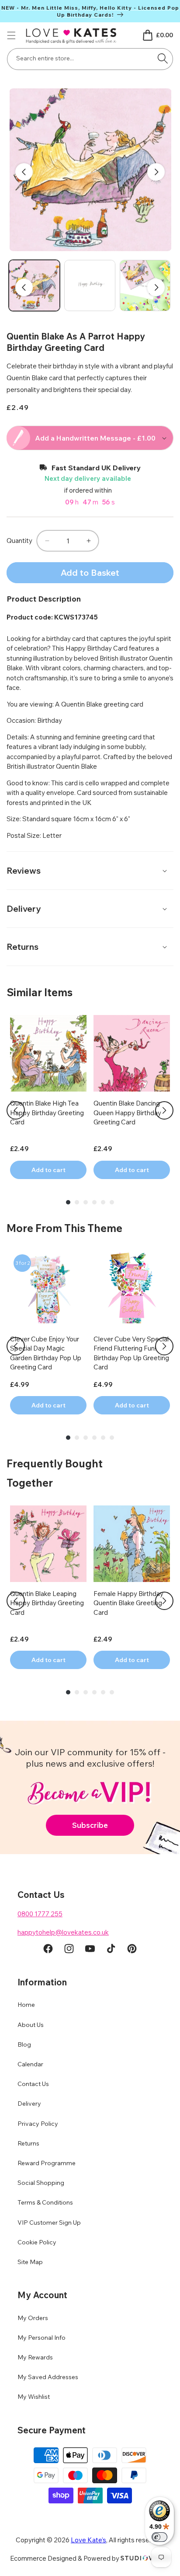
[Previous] (16, 1110)
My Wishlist (34, 2397)
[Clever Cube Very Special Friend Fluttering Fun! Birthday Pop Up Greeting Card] (132, 1289)
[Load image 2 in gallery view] (90, 285)
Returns (28, 2143)
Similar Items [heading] (40, 992)
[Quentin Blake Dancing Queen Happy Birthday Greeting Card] (132, 1053)
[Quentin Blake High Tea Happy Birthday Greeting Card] (48, 1053)
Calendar (30, 2064)
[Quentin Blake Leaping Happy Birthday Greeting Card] (48, 1544)
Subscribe (90, 1825)
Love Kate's (88, 2540)
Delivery (29, 2103)
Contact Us (33, 2084)
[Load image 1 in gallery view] (34, 285)
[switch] (159, 2537)
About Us (31, 2025)
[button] (11, 35)
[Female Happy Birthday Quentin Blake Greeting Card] (132, 1544)
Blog (24, 2044)
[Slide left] (24, 172)
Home (26, 2005)
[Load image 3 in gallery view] (145, 285)
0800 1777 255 (40, 1914)
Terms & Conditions (45, 2202)
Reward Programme (47, 2163)
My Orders (33, 2318)
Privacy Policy (38, 2124)
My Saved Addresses (48, 2377)
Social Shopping (41, 2183)
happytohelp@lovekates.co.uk (63, 1932)
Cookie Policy (37, 2242)
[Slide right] (156, 172)
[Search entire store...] (163, 58)
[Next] (164, 1110)
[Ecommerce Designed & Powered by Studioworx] (145, 2558)
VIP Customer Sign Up (49, 2222)
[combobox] (90, 59)
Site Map (30, 2262)
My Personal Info (42, 2338)
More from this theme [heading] (64, 1228)
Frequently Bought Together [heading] (55, 1473)
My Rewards (35, 2357)
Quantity (19, 541)
